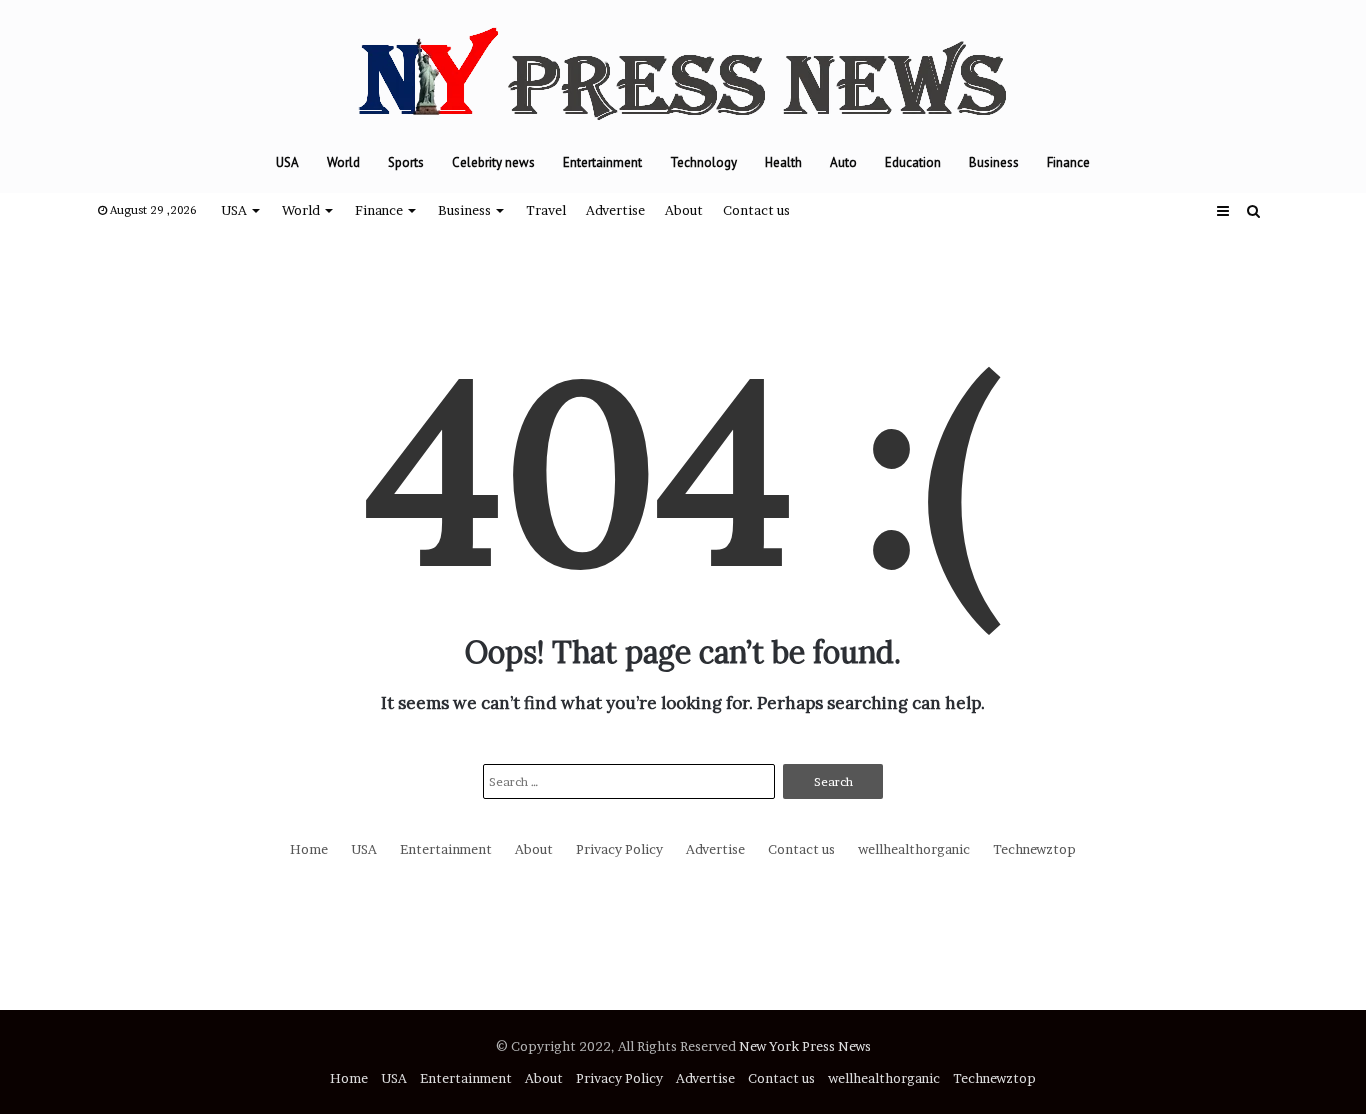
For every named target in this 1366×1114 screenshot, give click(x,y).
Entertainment (602, 162)
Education (913, 162)
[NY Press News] (683, 66)
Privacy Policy (619, 849)
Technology (703, 162)
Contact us (756, 210)
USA (287, 162)
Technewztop (1034, 849)
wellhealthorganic (914, 849)
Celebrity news (493, 162)
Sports (406, 162)
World (343, 162)
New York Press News (805, 1046)
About (684, 210)
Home (309, 849)
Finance (1068, 162)
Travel (546, 210)
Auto (843, 162)
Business (994, 162)
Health (783, 162)
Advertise (615, 210)
